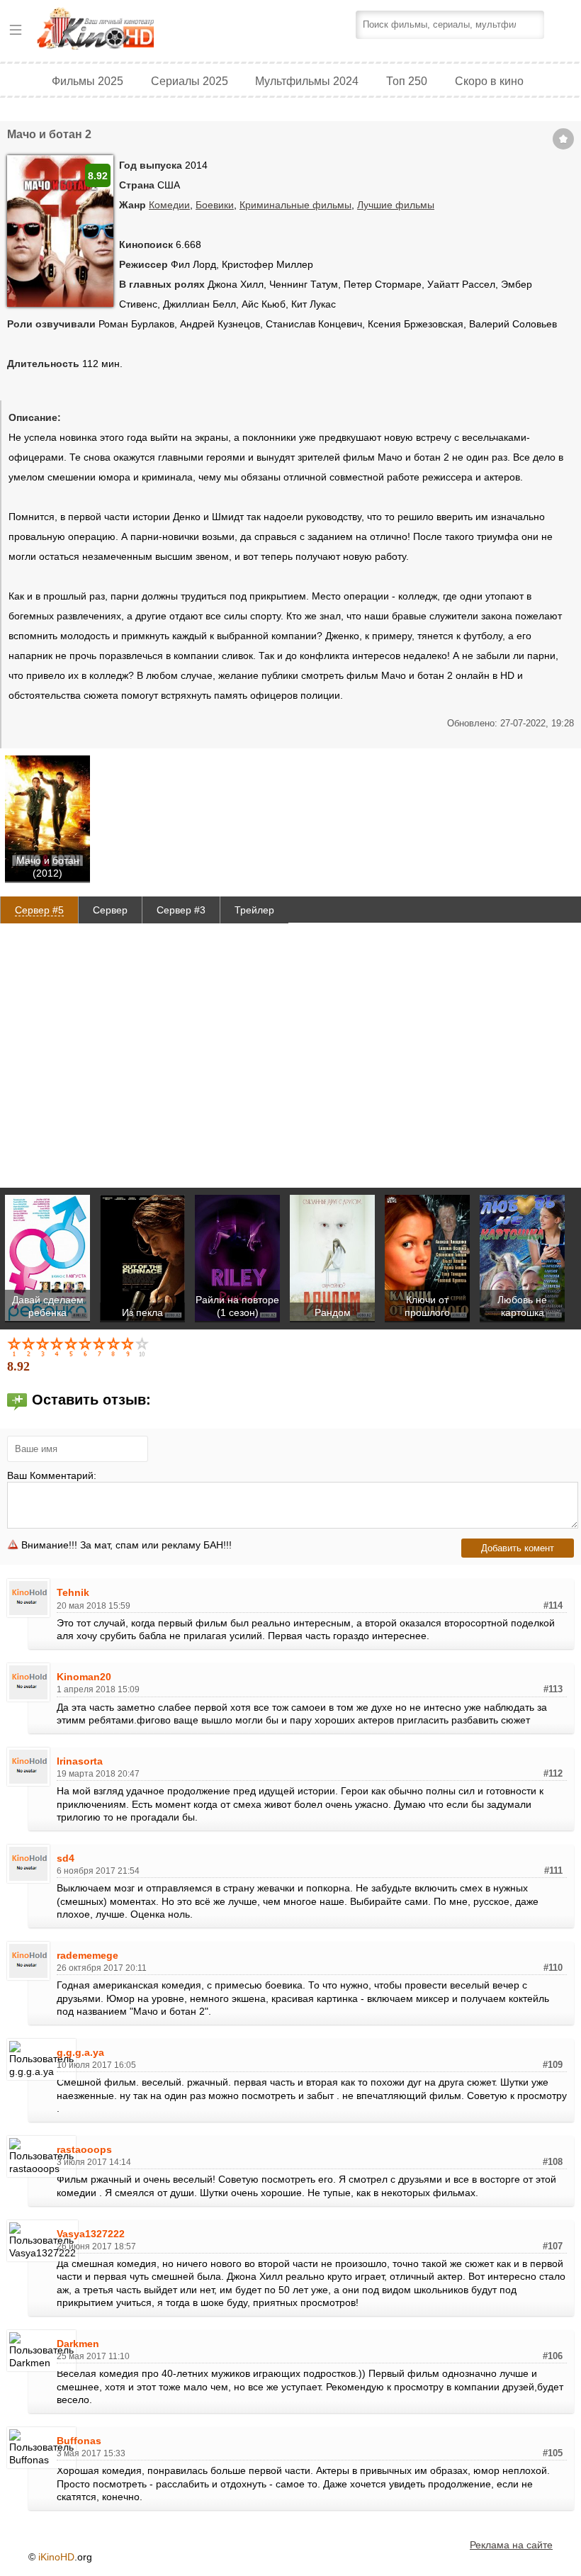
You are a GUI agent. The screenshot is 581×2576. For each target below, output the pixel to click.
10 (143, 1346)
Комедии (169, 205)
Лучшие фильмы (396, 205)
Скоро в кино (489, 81)
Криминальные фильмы (295, 205)
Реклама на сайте (511, 2545)
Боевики (215, 205)
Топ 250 (407, 81)
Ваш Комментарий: (52, 1475)
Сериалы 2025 (190, 81)
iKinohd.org (115, 30)
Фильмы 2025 (88, 81)
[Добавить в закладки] (563, 139)
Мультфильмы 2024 (307, 81)
